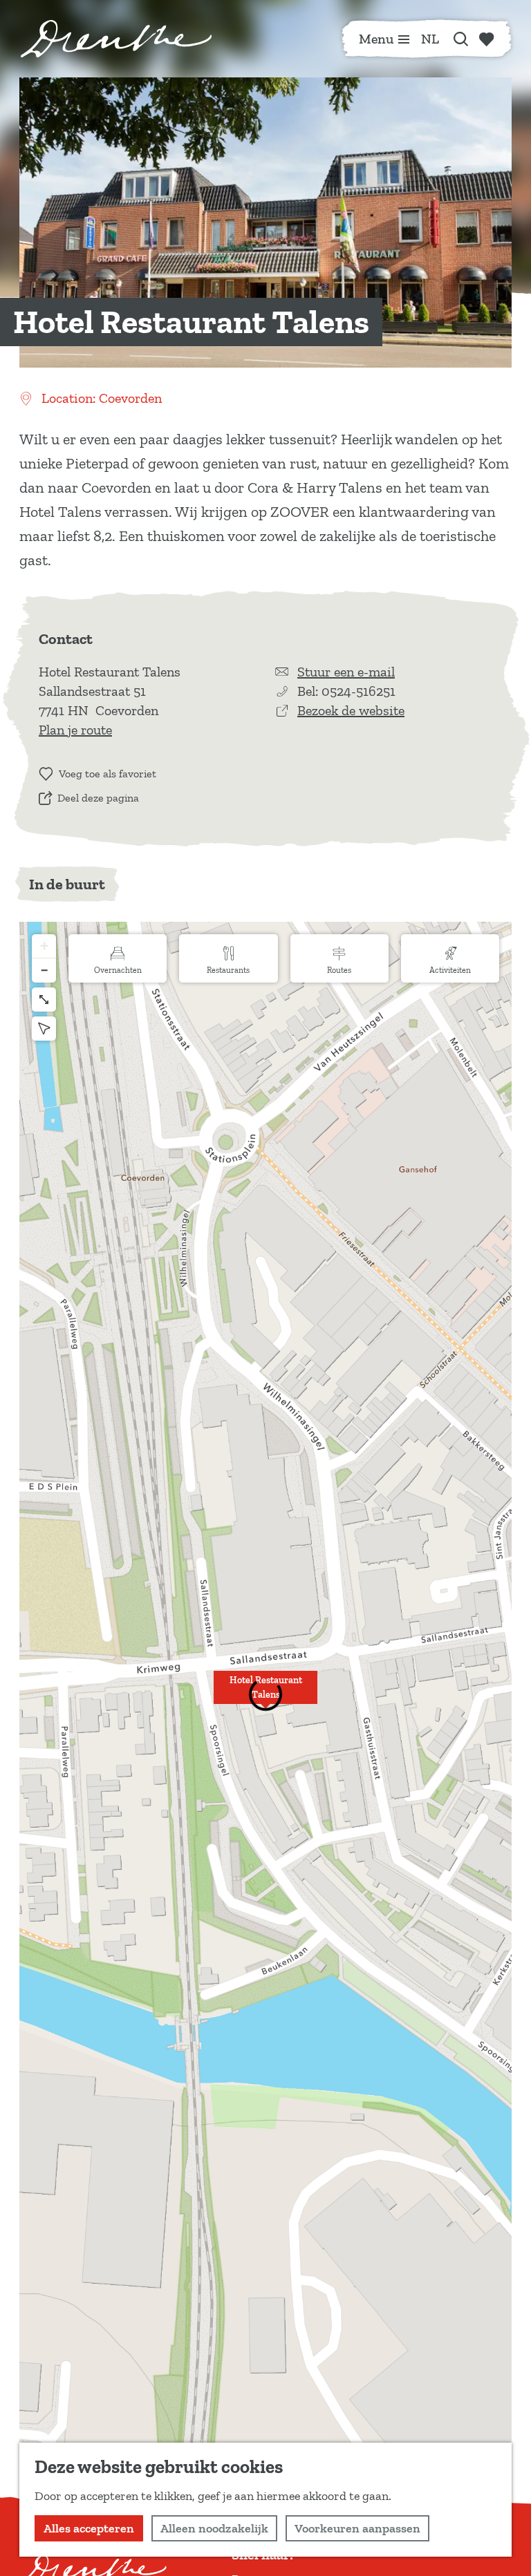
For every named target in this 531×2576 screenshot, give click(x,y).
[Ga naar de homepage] (116, 39)
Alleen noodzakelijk (214, 2528)
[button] (265, 1695)
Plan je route (75, 730)
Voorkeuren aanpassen (357, 2528)
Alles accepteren (89, 2528)
